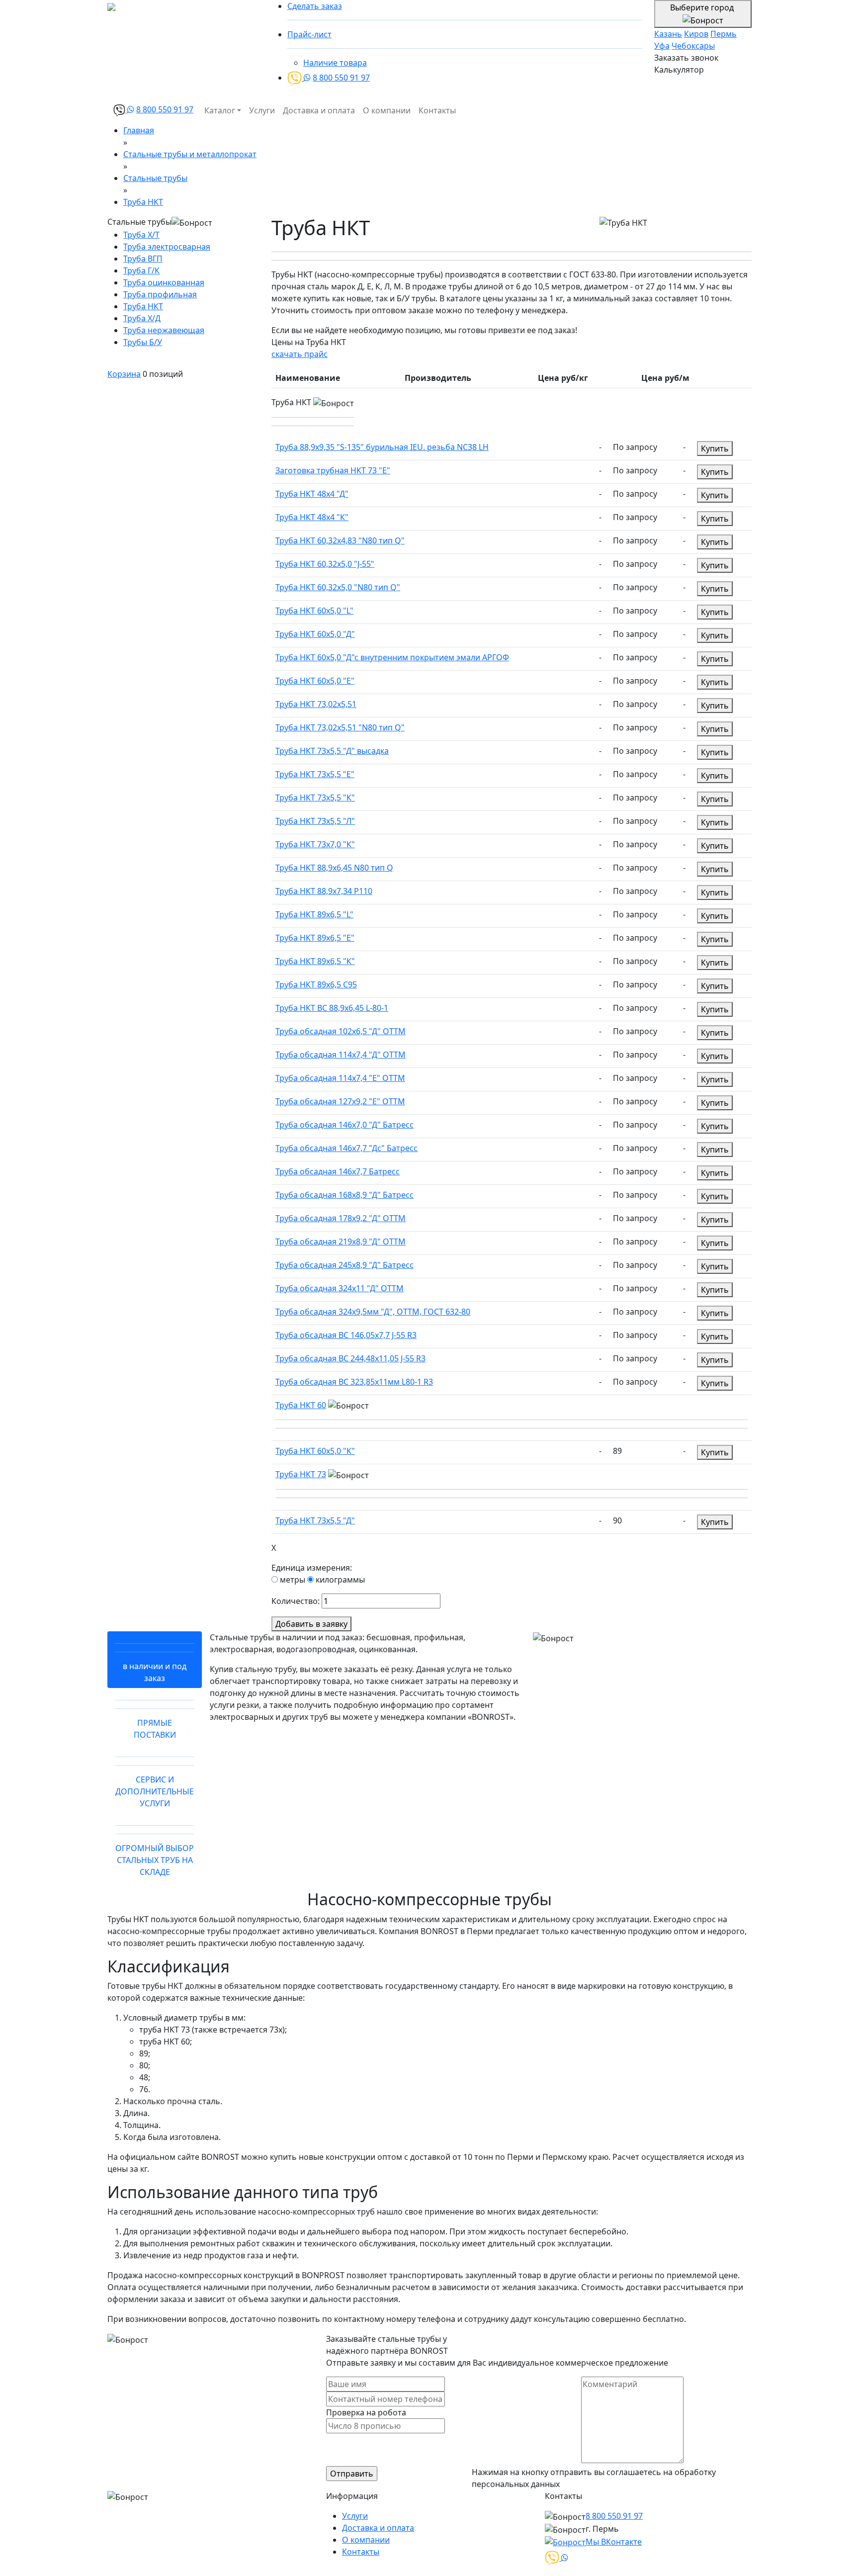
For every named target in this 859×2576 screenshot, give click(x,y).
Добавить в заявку (311, 1624)
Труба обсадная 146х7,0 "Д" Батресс (344, 1125)
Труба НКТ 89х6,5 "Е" (315, 938)
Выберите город (703, 7)
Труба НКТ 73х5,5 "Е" (315, 774)
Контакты (437, 110)
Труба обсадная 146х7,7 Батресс (338, 1171)
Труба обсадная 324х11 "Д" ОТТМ (340, 1288)
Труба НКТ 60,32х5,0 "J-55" (325, 564)
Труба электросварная (167, 247)
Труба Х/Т (141, 235)
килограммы (339, 1580)
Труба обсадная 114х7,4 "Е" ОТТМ (340, 1078)
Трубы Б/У (143, 342)
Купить (715, 448)
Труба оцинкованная (164, 282)
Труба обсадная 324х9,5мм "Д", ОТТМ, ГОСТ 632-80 (373, 1312)
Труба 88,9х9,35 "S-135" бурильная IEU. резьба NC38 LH (382, 447)
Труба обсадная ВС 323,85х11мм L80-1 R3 (354, 1382)
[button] (512, 417)
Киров (696, 34)
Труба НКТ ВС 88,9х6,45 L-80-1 (332, 1008)
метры (292, 1580)
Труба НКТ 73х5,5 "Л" (315, 821)
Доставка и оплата (319, 110)
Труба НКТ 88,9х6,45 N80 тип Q (334, 868)
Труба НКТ (143, 306)
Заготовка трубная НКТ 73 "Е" (333, 470)
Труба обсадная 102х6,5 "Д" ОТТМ (341, 1031)
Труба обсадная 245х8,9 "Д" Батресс (344, 1265)
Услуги (262, 110)
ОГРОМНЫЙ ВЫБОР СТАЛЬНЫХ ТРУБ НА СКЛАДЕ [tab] (155, 1860)
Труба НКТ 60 (301, 1405)
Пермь (724, 34)
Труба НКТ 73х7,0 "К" (315, 844)
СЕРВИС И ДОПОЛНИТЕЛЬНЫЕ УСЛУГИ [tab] (155, 1791)
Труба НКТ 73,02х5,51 (316, 704)
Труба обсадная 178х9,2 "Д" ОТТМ (341, 1218)
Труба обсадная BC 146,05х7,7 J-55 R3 (346, 1335)
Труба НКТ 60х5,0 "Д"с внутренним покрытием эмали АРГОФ (392, 657)
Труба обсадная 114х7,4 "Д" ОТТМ (341, 1055)
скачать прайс (300, 354)
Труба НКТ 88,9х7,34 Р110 (324, 891)
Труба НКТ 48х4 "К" (312, 517)
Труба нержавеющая (164, 330)
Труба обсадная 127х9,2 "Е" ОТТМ (340, 1101)
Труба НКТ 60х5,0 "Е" (315, 681)
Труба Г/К (141, 270)
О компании (387, 110)
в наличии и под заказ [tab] (155, 1672)
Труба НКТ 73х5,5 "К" (315, 798)
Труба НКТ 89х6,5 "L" (314, 914)
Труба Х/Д (142, 318)
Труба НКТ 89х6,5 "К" (315, 961)
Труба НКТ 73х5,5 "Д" (315, 1520)
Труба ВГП (143, 259)
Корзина (124, 374)
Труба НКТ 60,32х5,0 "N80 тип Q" (338, 587)
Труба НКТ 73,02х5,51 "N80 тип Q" (340, 727)
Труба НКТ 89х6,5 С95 (316, 984)
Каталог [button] (220, 110)
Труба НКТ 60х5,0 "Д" (315, 634)
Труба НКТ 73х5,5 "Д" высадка (332, 751)
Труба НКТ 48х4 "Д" (312, 494)
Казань (668, 34)
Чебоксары (693, 46)
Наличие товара (335, 63)
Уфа (662, 46)
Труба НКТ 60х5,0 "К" (315, 1451)
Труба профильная (160, 294)
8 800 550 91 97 (341, 78)
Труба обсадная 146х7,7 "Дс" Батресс (346, 1148)
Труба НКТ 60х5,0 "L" (314, 611)
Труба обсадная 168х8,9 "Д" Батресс (344, 1195)
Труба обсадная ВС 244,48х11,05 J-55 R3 (350, 1358)
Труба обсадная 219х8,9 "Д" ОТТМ (341, 1242)
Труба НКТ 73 (301, 1474)
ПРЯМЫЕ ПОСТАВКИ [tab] (155, 1729)
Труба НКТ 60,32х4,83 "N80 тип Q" (340, 540)
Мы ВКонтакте (614, 2542)
